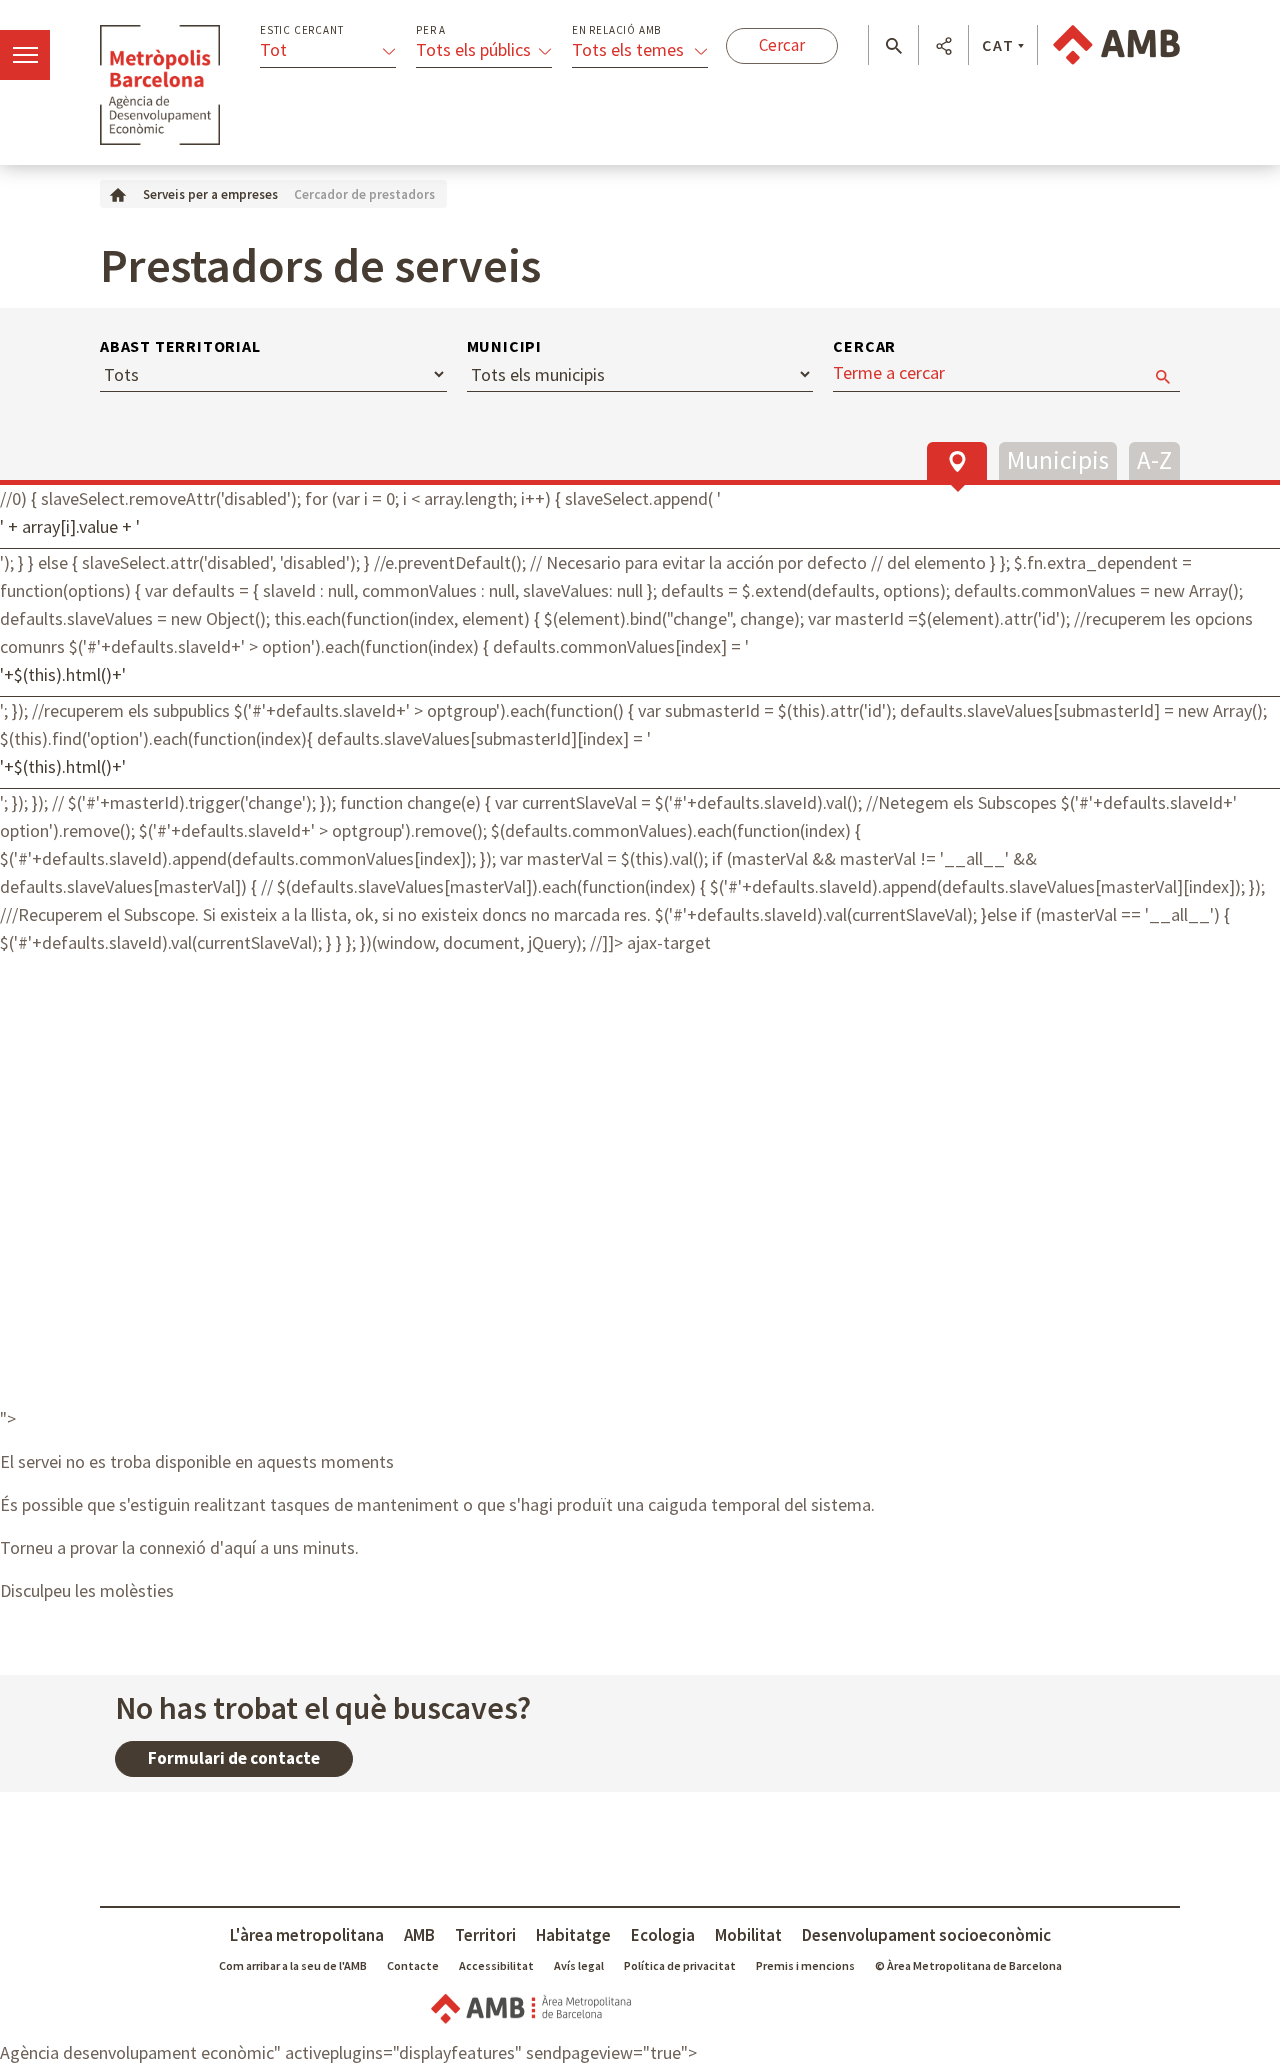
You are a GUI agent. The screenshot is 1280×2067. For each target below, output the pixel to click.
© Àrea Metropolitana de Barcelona (968, 1965)
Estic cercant (301, 30)
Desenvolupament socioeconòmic (926, 1935)
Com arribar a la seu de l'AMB (293, 1965)
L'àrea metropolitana (307, 1935)
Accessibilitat (496, 1965)
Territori (485, 1935)
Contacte (413, 1965)
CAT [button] (998, 45)
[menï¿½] (25, 55)
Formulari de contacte (234, 1758)
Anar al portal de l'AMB (1116, 45)
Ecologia (663, 1935)
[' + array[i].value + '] (640, 531)
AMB (419, 1935)
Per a (431, 30)
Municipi (504, 346)
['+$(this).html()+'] (640, 679)
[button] (893, 46)
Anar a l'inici (160, 85)
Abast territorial (180, 346)
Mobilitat (748, 1935)
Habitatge (573, 1935)
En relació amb (616, 30)
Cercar (864, 346)
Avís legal (579, 1965)
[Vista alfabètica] (1154, 458)
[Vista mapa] (957, 461)
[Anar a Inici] (118, 193)
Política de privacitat (680, 1965)
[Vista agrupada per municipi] (1058, 458)
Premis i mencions (805, 1965)
